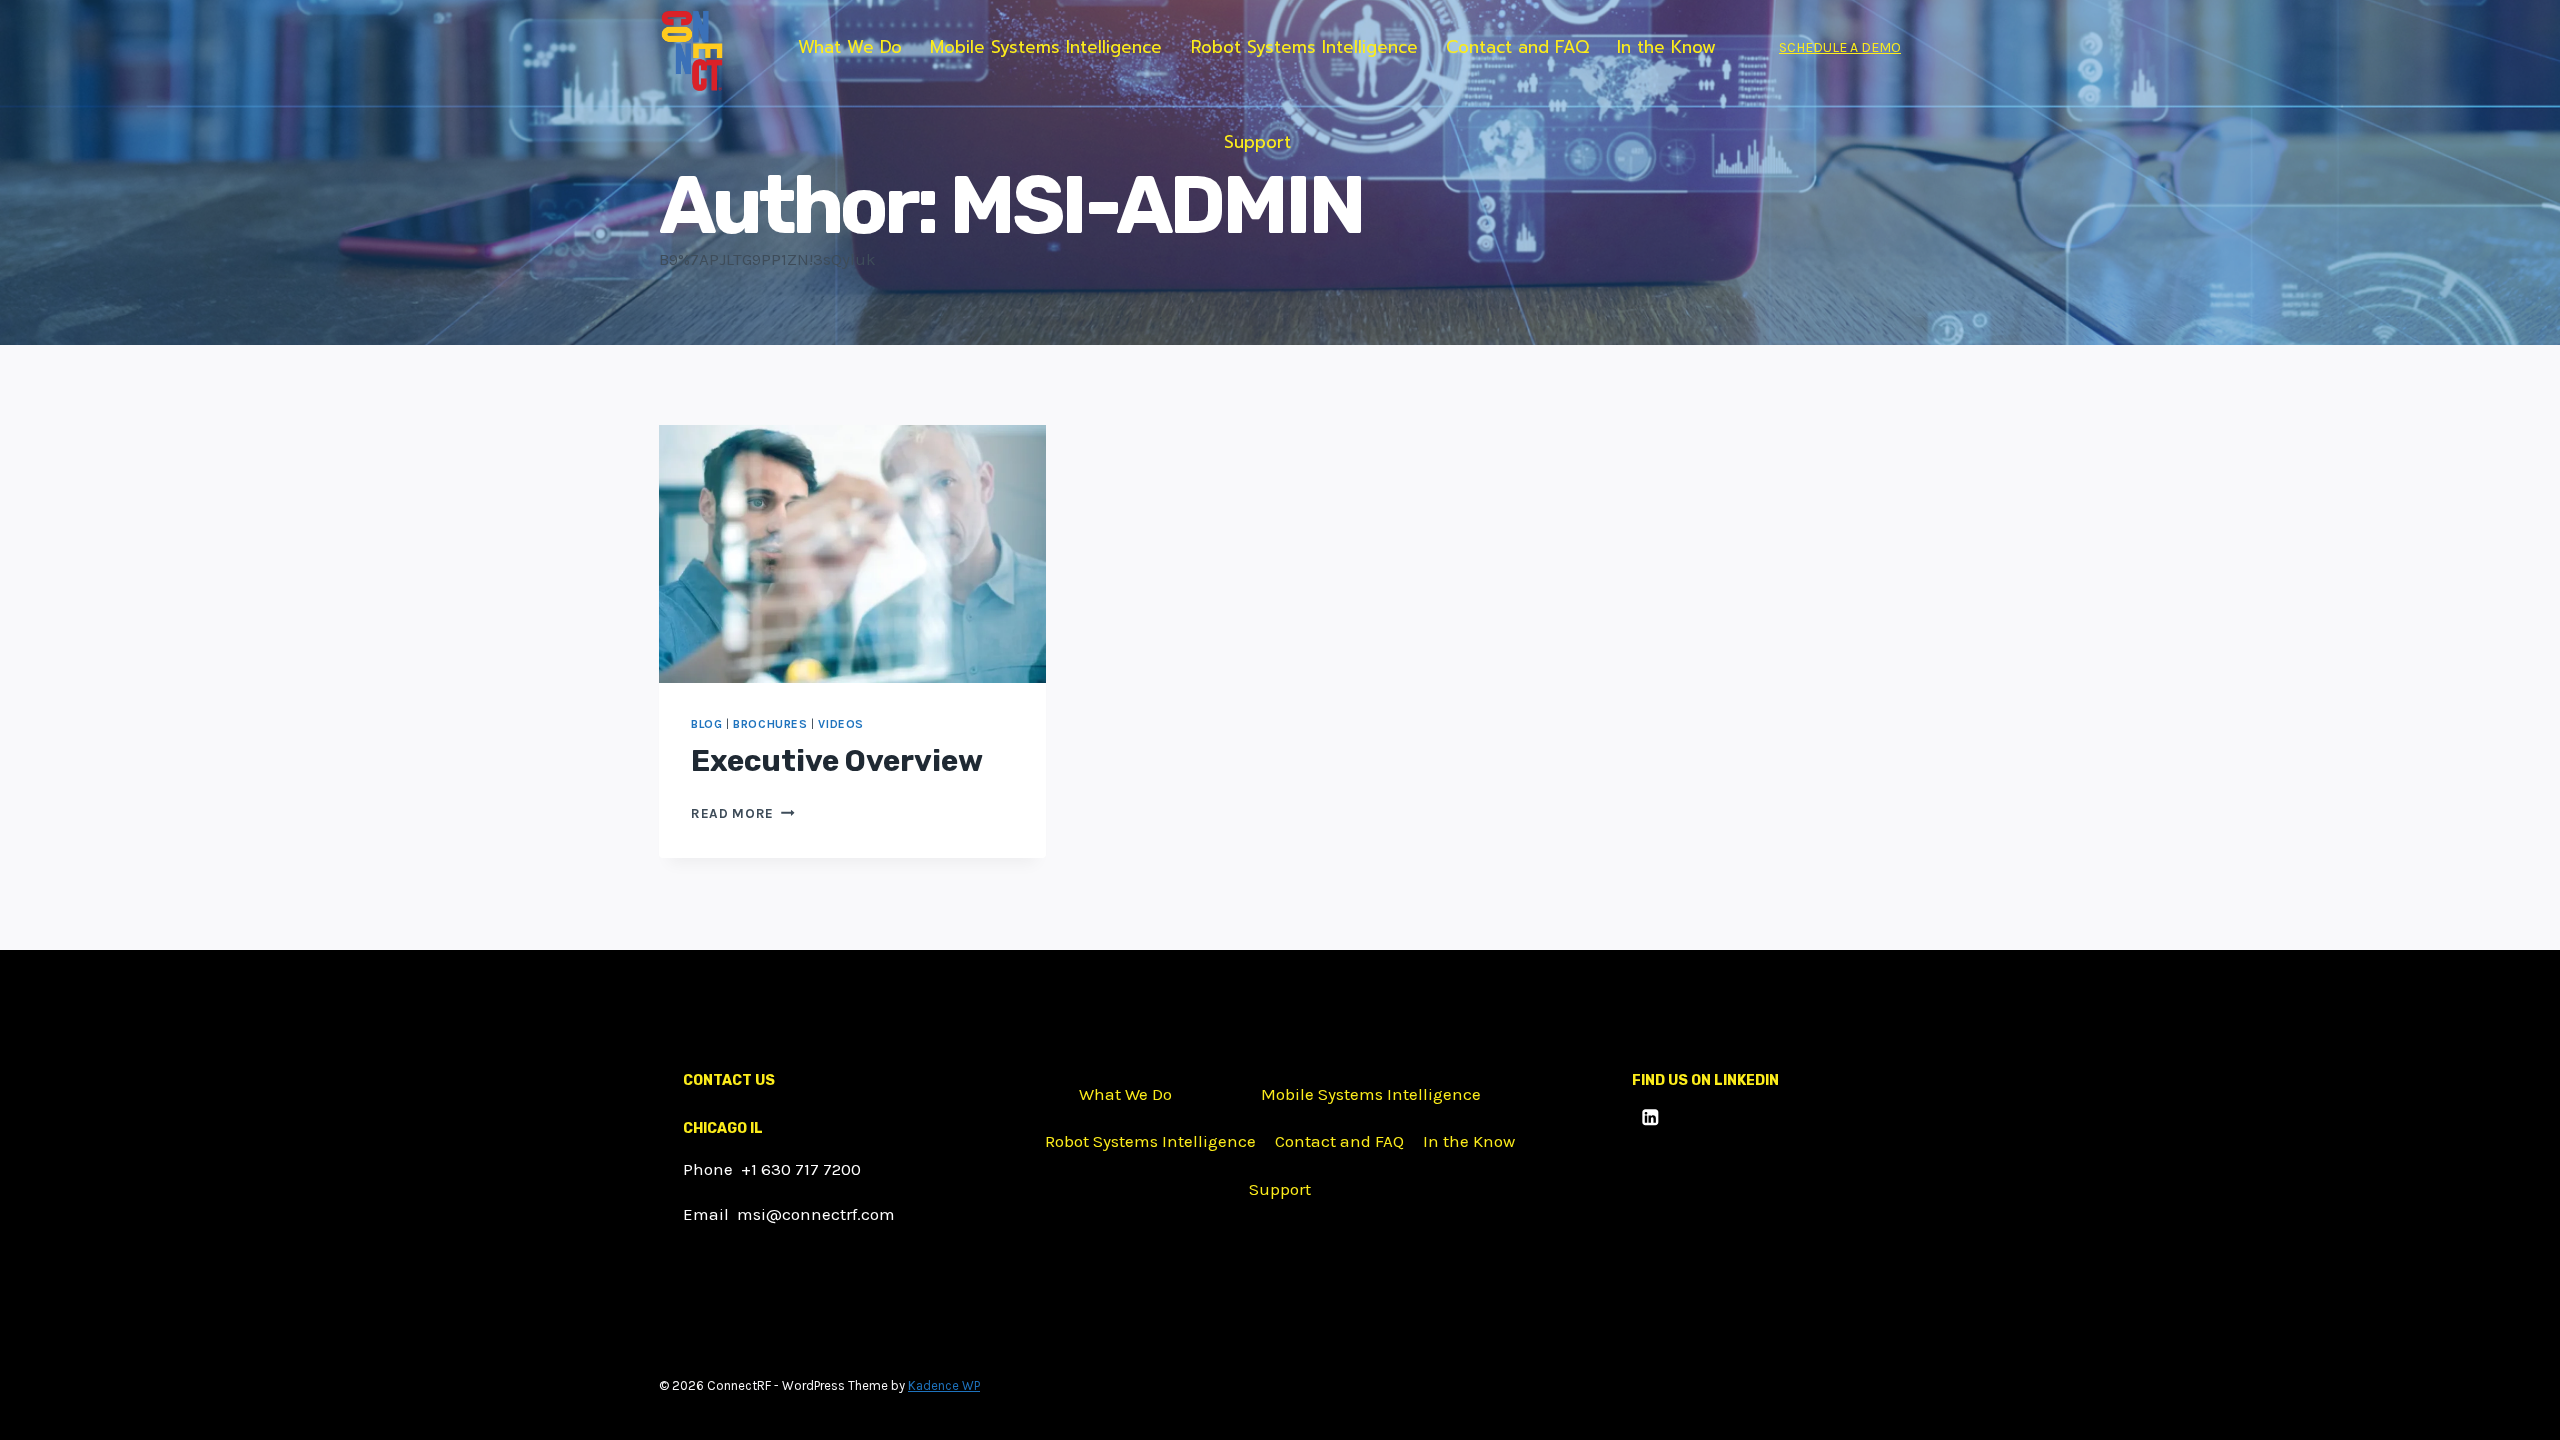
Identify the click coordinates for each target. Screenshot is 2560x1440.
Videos (841, 724)
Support (1257, 142)
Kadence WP (944, 1385)
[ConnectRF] (692, 51)
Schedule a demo (1840, 47)
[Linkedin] (1650, 1116)
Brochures (770, 724)
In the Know (1666, 47)
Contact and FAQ (1517, 47)
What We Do (850, 47)
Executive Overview (837, 761)
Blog (706, 724)
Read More (743, 813)
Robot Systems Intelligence (1304, 47)
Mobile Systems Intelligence (1046, 47)
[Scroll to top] (2514, 1404)
